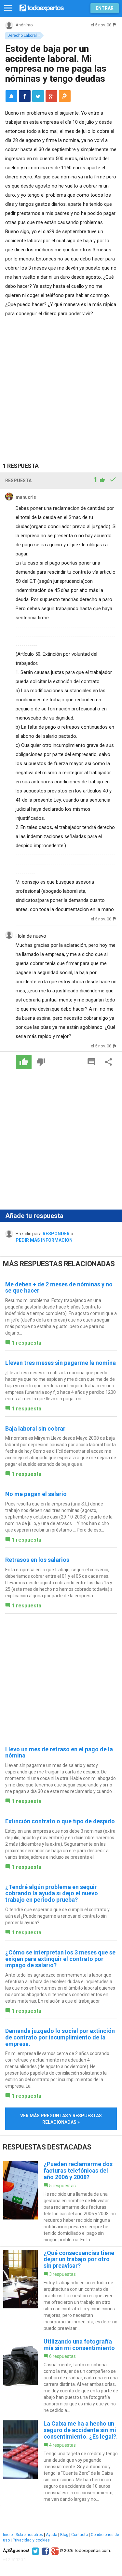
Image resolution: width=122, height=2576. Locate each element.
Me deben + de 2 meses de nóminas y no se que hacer (59, 1288)
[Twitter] (35, 2551)
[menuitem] (25, 96)
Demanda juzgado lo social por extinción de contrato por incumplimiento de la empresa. (60, 2037)
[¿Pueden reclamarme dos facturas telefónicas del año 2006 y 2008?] (61, 2202)
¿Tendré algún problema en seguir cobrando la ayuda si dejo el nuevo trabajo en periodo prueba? (52, 1893)
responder (56, 1234)
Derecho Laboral (22, 35)
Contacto (80, 2535)
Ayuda (52, 2535)
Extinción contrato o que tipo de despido (60, 1821)
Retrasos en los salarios (37, 1560)
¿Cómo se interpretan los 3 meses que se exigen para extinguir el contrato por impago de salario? (60, 1959)
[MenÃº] (8, 8)
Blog (64, 2535)
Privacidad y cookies (31, 2540)
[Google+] (54, 2551)
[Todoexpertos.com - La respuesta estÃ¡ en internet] (42, 7)
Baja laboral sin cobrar (35, 1428)
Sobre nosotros (29, 2535)
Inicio (8, 2535)
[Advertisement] (61, 382)
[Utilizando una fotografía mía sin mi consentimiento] (61, 2376)
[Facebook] (44, 2551)
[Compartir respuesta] (109, 1062)
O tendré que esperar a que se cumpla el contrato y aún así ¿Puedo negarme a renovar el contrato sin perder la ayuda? (57, 1916)
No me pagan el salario (36, 1494)
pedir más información (44, 1240)
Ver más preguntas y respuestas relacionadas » (61, 2119)
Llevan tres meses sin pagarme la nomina (61, 1363)
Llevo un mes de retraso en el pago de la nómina (59, 1752)
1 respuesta (27, 1343)
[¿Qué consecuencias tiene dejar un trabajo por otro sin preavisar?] (61, 2291)
